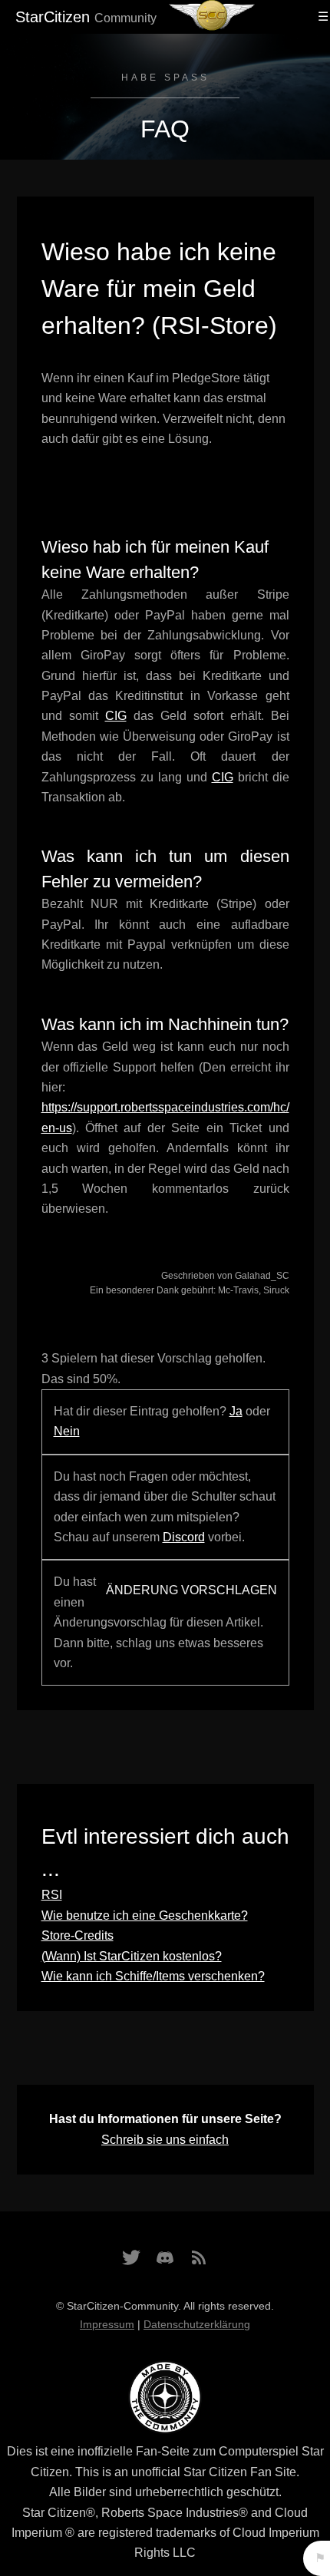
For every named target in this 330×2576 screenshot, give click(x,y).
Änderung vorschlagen (191, 1590)
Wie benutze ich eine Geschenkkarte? (145, 1915)
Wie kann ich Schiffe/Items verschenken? (153, 1976)
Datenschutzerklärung (197, 2324)
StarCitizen (86, 17)
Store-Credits (78, 1935)
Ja (236, 1411)
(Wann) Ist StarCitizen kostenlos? (132, 1956)
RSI (52, 1895)
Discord (184, 1537)
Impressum (107, 2324)
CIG (116, 716)
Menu (321, 17)
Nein (67, 1431)
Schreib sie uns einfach (165, 2140)
